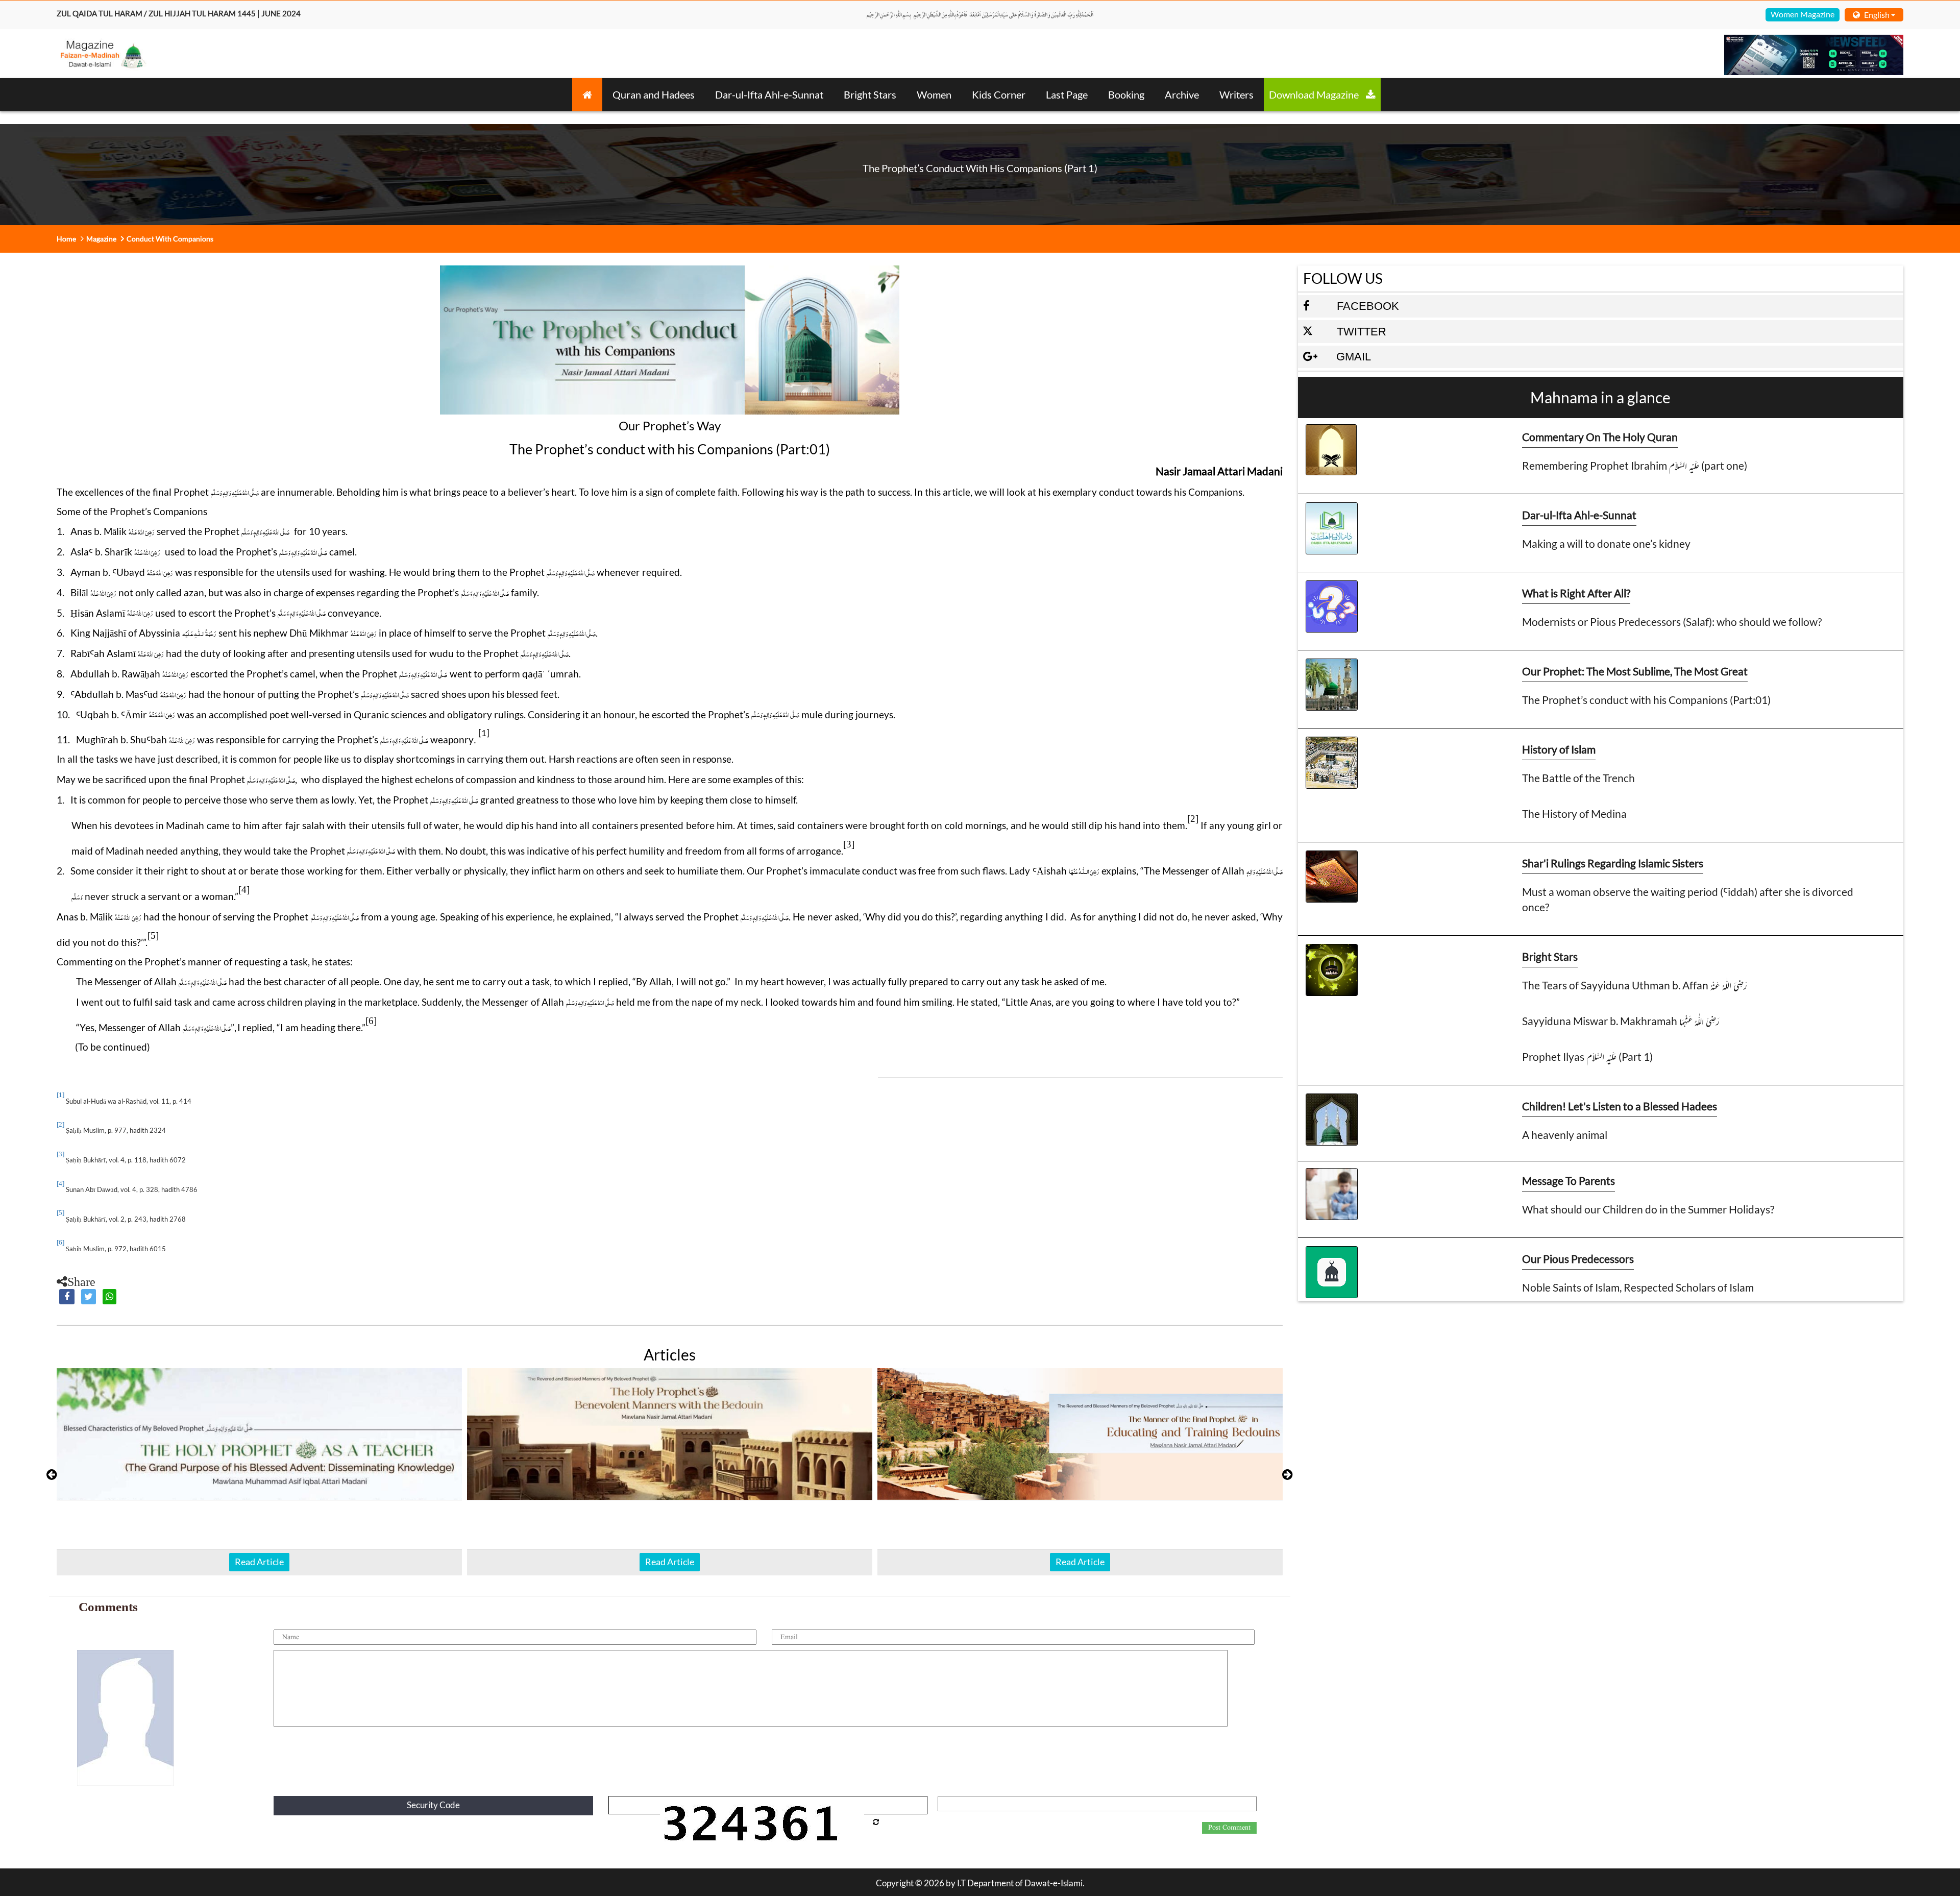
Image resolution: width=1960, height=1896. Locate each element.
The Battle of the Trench (1578, 778)
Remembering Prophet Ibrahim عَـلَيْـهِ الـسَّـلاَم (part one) (1635, 465)
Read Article (259, 1562)
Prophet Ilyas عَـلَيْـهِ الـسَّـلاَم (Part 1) (1587, 1056)
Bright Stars (870, 94)
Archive (1182, 94)
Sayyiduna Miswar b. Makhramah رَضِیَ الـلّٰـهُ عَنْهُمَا (1621, 1021)
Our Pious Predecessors (1578, 1259)
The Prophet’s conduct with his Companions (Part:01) (1646, 700)
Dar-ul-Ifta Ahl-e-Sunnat (769, 94)
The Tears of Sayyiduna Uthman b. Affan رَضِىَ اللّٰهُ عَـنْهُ (1635, 985)
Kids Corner (999, 94)
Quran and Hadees (654, 94)
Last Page (1067, 94)
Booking (1126, 94)
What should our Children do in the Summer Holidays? (1648, 1209)
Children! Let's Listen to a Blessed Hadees (1620, 1106)
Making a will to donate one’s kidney (1606, 543)
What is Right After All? (1576, 593)
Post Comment (1229, 1828)
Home (66, 239)
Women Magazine (1803, 14)
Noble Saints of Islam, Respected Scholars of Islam (1638, 1287)
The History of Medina (1574, 813)
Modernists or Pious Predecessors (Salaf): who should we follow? (1672, 622)
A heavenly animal (1565, 1135)
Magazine (101, 239)
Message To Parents (1569, 1181)
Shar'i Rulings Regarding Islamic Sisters (1613, 863)
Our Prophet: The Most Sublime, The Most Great (1635, 671)
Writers (1236, 94)
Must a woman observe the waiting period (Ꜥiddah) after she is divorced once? (1688, 899)
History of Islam (1559, 749)
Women (934, 94)
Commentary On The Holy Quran (1600, 437)
